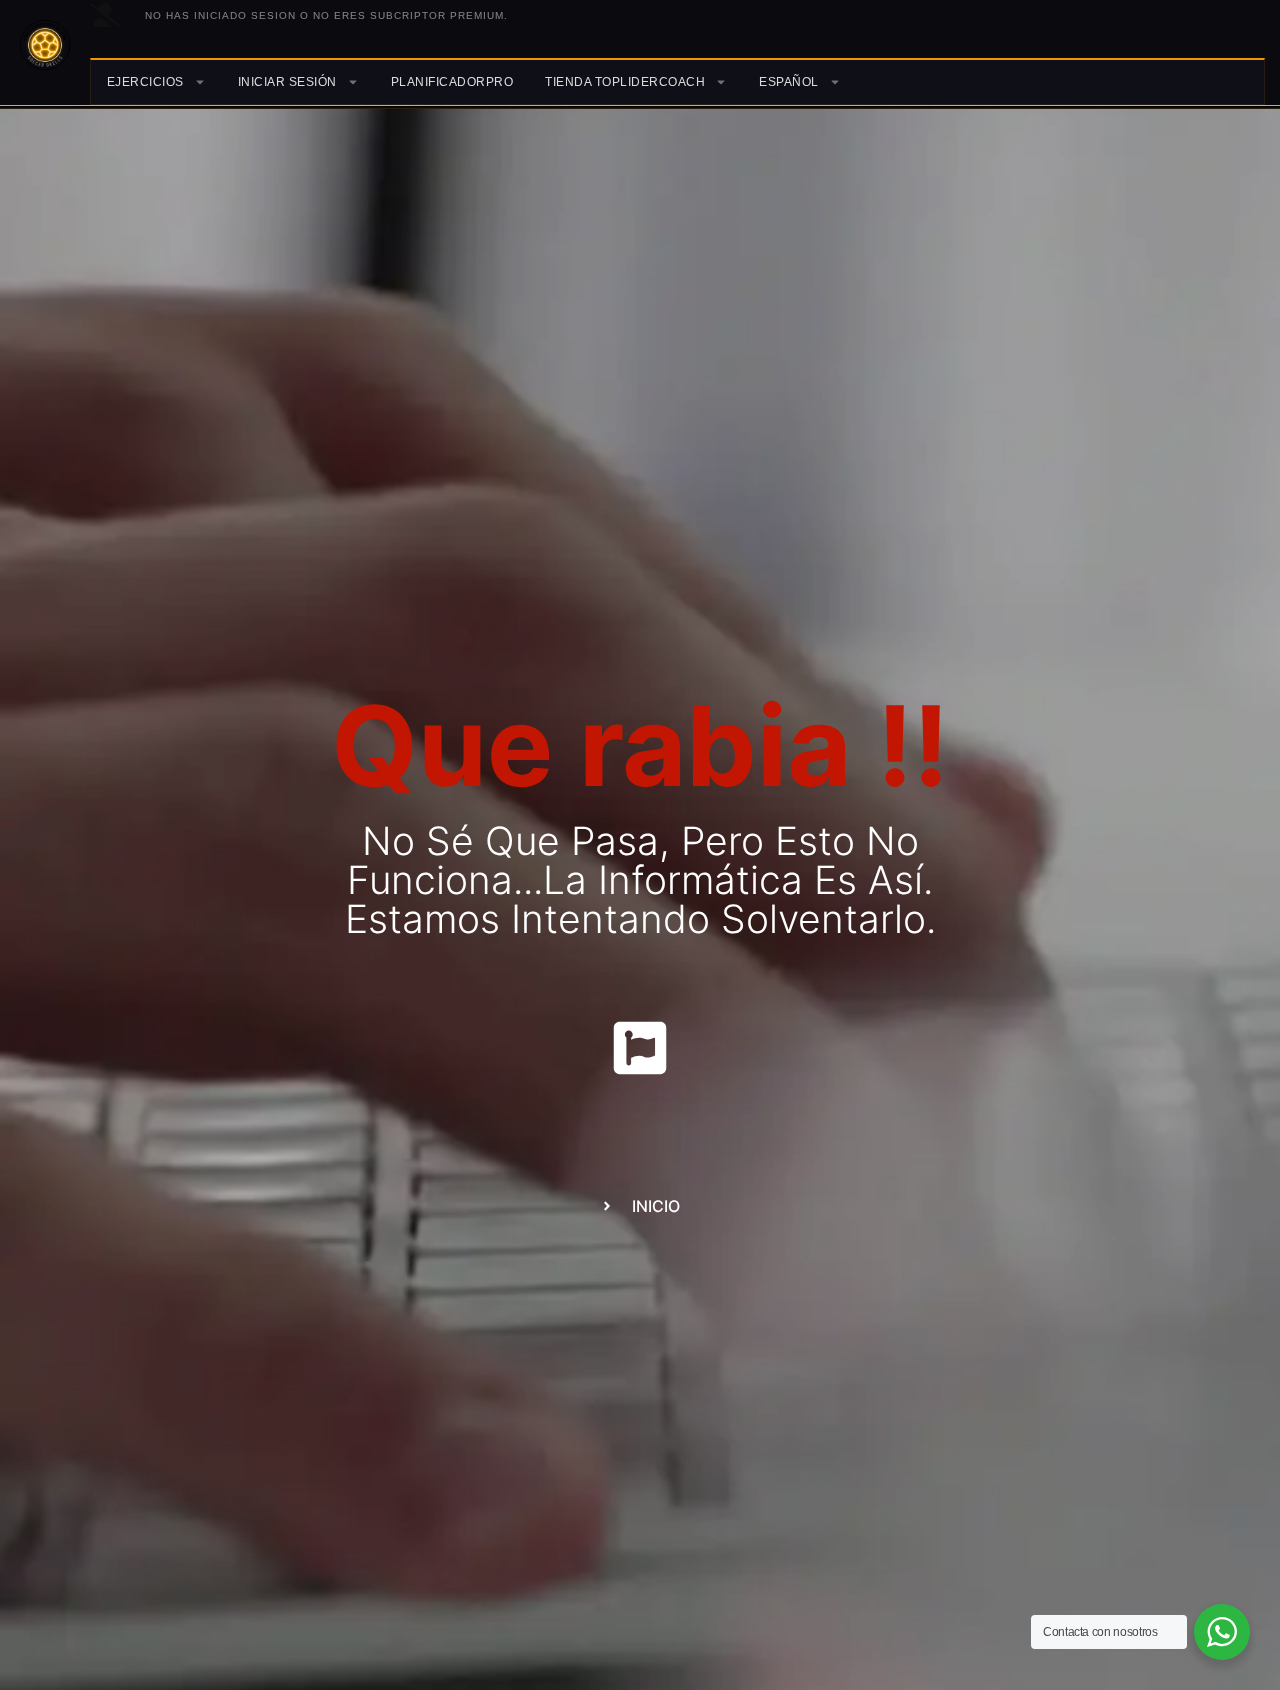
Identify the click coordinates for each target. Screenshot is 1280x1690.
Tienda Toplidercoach (625, 82)
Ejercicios (145, 82)
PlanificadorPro (452, 82)
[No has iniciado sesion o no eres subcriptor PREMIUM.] (105, 15)
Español (789, 82)
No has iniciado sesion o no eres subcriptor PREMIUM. (326, 15)
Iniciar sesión (287, 82)
